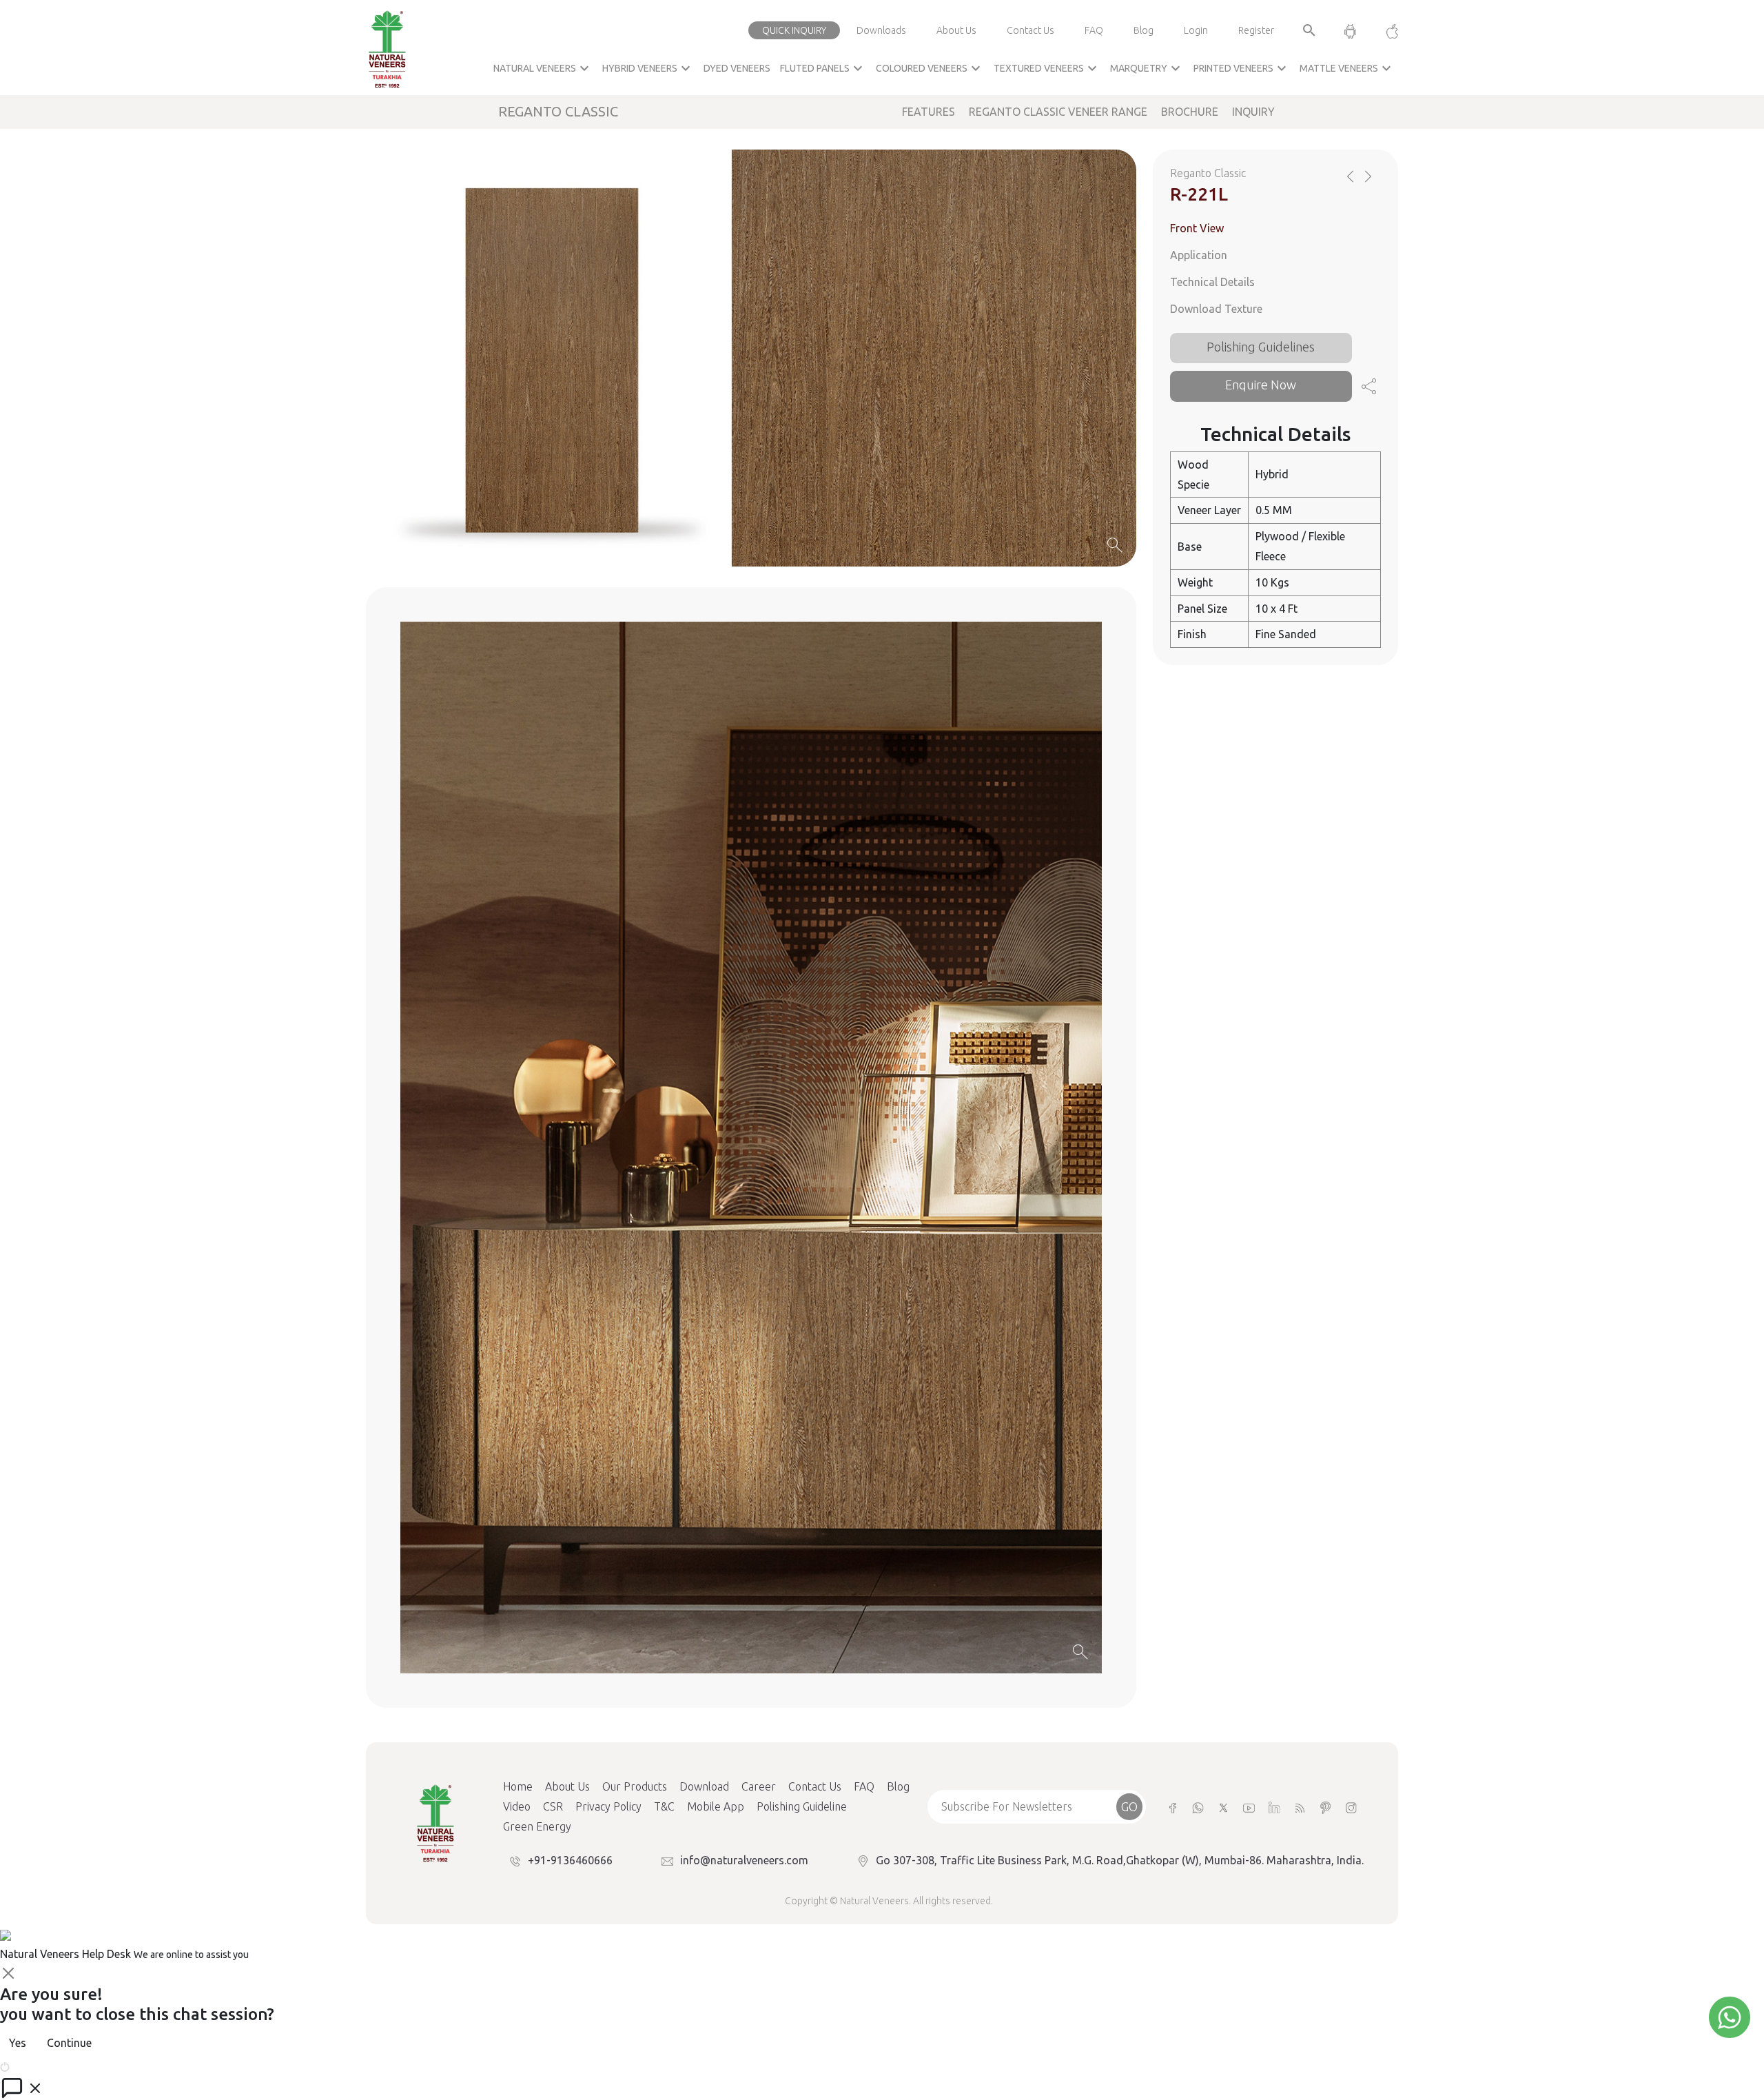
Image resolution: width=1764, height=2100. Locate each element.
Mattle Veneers (1347, 68)
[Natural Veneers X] (1223, 1807)
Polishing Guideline (802, 1806)
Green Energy (537, 1826)
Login (1196, 30)
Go (1129, 1806)
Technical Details (1212, 282)
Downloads (881, 30)
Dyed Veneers (737, 68)
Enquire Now (1261, 385)
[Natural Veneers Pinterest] (1325, 1807)
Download (704, 1786)
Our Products (635, 1786)
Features (929, 112)
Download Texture (1216, 309)
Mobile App (716, 1806)
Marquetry (1147, 68)
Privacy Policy (608, 1806)
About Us (956, 30)
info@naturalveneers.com (744, 1860)
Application (1199, 255)
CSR (553, 1806)
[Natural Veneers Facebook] (1172, 1807)
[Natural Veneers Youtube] (1249, 1807)
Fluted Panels (823, 68)
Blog (1143, 30)
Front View (1197, 228)
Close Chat (38, 2066)
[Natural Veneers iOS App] (1385, 30)
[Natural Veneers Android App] (1350, 30)
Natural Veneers (543, 68)
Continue (69, 2043)
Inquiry (1253, 112)
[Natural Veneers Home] (435, 1822)
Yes (18, 2043)
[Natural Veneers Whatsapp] (1198, 1807)
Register (1256, 30)
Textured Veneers (1047, 68)
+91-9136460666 (570, 1860)
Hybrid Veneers (648, 68)
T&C (664, 1806)
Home (518, 1786)
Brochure (1190, 112)
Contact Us (1030, 30)
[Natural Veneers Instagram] (1351, 1807)
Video (517, 1806)
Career (759, 1786)
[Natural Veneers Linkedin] (1274, 1807)
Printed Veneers (1242, 68)
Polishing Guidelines (1261, 346)
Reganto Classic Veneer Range (1058, 112)
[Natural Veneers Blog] (1300, 1807)
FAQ (1094, 30)
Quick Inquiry (794, 30)
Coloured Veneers (930, 68)
